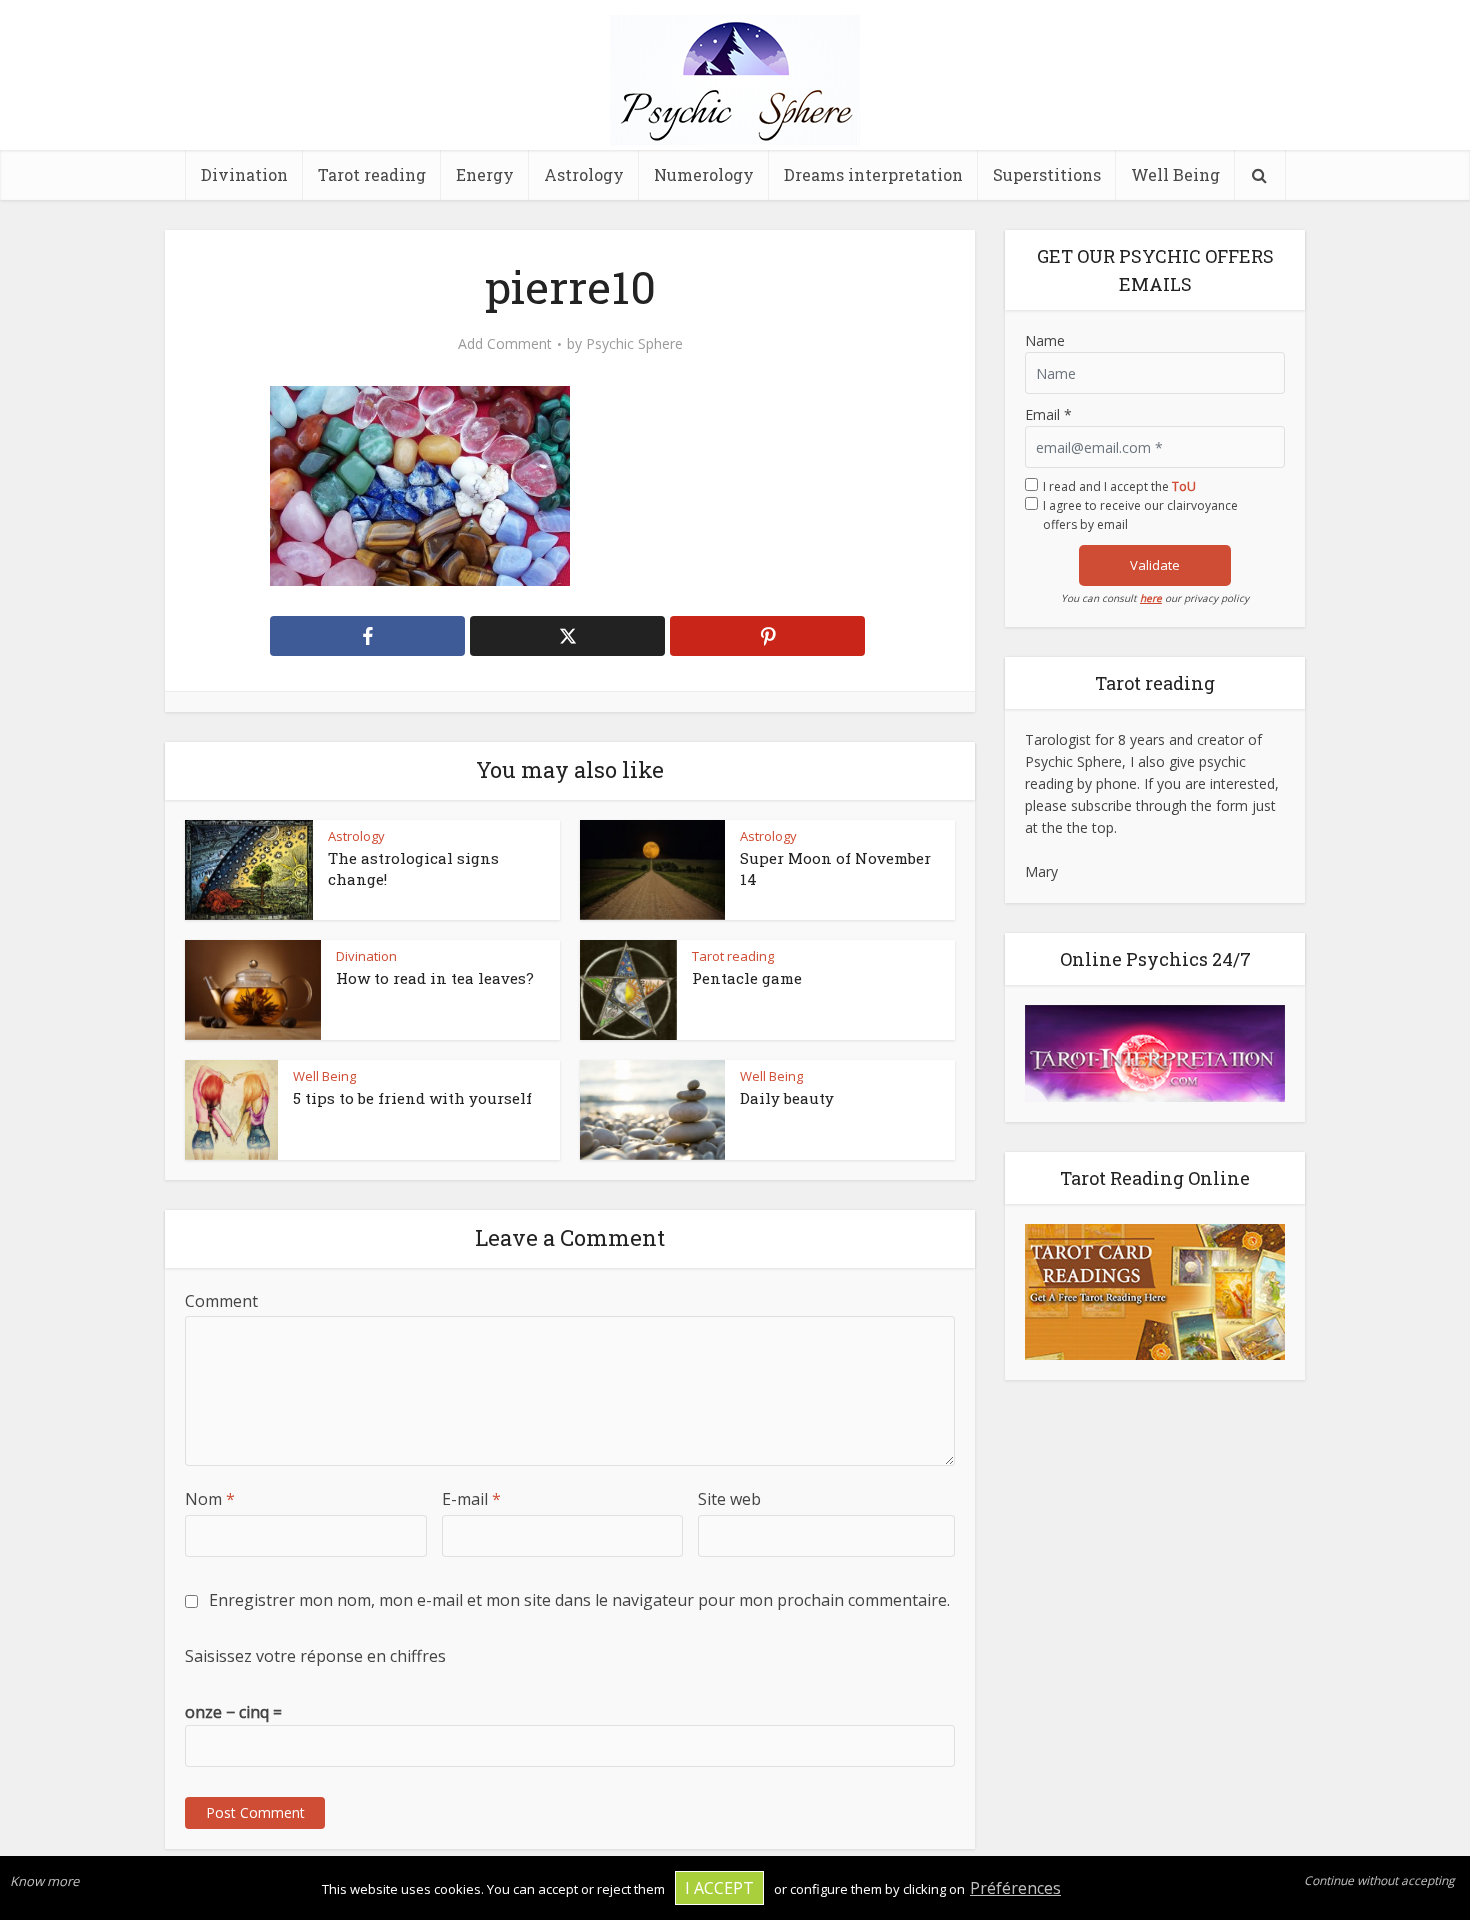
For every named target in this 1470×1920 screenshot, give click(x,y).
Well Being (1175, 174)
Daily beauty (787, 1098)
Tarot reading (372, 174)
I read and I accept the (1119, 486)
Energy (485, 174)
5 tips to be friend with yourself (412, 1098)
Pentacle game (747, 978)
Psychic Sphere (634, 344)
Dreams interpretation (873, 174)
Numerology (704, 174)
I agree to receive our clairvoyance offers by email (1140, 515)
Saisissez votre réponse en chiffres (315, 1656)
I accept (719, 1888)
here (1151, 598)
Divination (244, 174)
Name (1045, 340)
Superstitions (1047, 174)
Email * (1048, 414)
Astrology (584, 174)
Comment (221, 1301)
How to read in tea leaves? (435, 978)
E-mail (471, 1499)
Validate (1155, 565)
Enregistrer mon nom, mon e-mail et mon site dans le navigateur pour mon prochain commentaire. (579, 1600)
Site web (729, 1499)
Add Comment (505, 344)
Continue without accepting (1379, 1880)
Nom (210, 1499)
